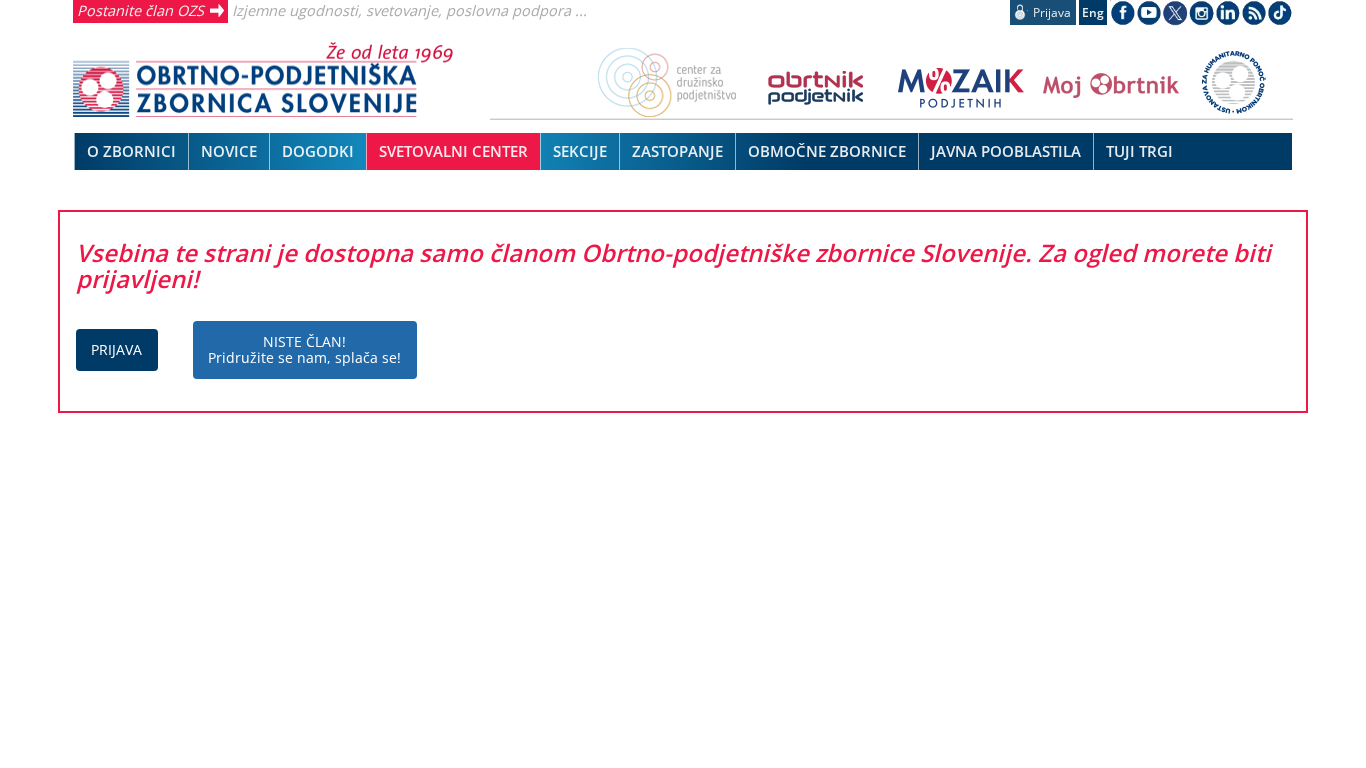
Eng (1093, 12)
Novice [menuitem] (229, 151)
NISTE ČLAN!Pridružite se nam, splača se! (304, 349)
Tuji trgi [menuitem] (1139, 151)
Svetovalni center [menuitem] (453, 151)
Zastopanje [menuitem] (677, 151)
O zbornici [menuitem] (131, 151)
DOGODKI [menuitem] (318, 151)
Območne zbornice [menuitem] (827, 151)
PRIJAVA (116, 349)
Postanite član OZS (140, 10)
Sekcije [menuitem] (580, 151)
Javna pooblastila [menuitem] (1006, 151)
